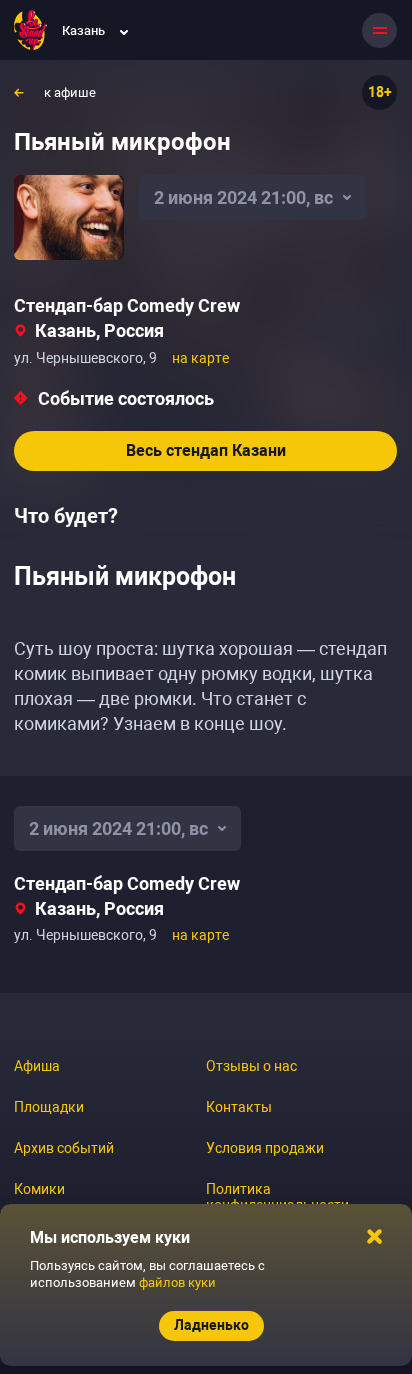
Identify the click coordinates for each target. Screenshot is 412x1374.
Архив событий (64, 1148)
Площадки (49, 1107)
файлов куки (177, 1282)
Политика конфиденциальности (277, 1197)
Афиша (37, 1066)
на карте (200, 358)
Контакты (239, 1107)
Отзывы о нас (251, 1066)
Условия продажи (265, 1148)
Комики (39, 1189)
